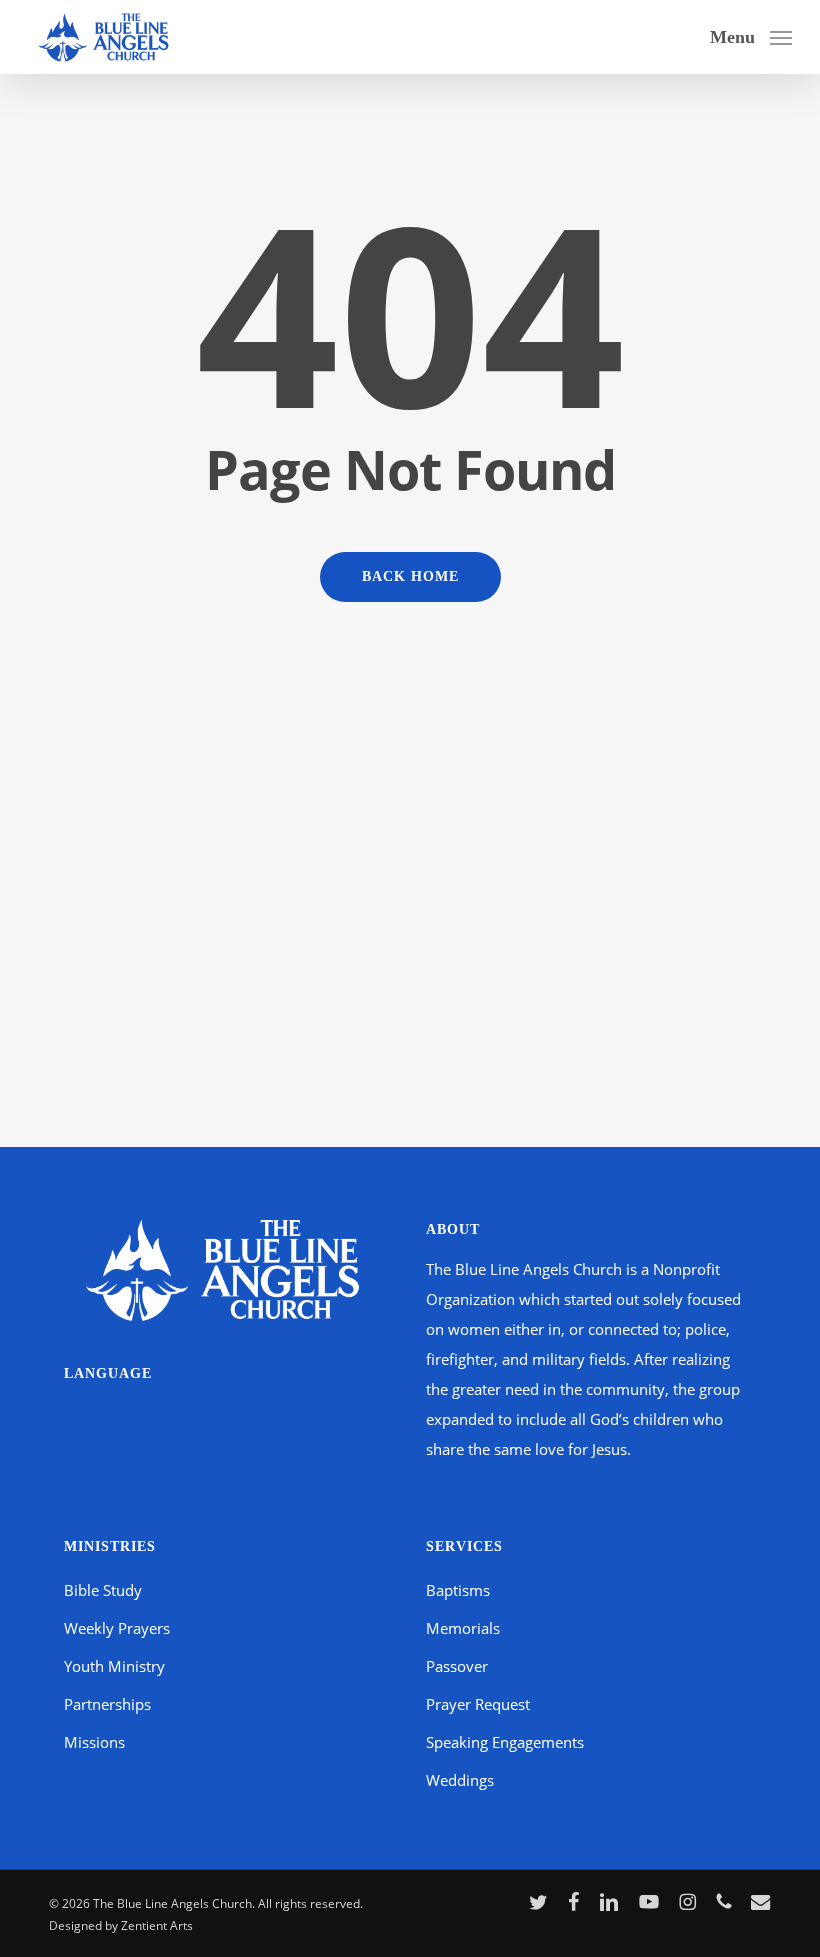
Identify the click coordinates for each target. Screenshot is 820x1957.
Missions (94, 1742)
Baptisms (458, 1590)
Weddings (460, 1780)
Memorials (463, 1628)
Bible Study (103, 1590)
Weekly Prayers (117, 1628)
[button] (751, 35)
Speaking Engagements (505, 1742)
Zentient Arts (157, 1925)
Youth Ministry (114, 1666)
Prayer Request (478, 1704)
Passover (457, 1666)
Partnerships (107, 1704)
